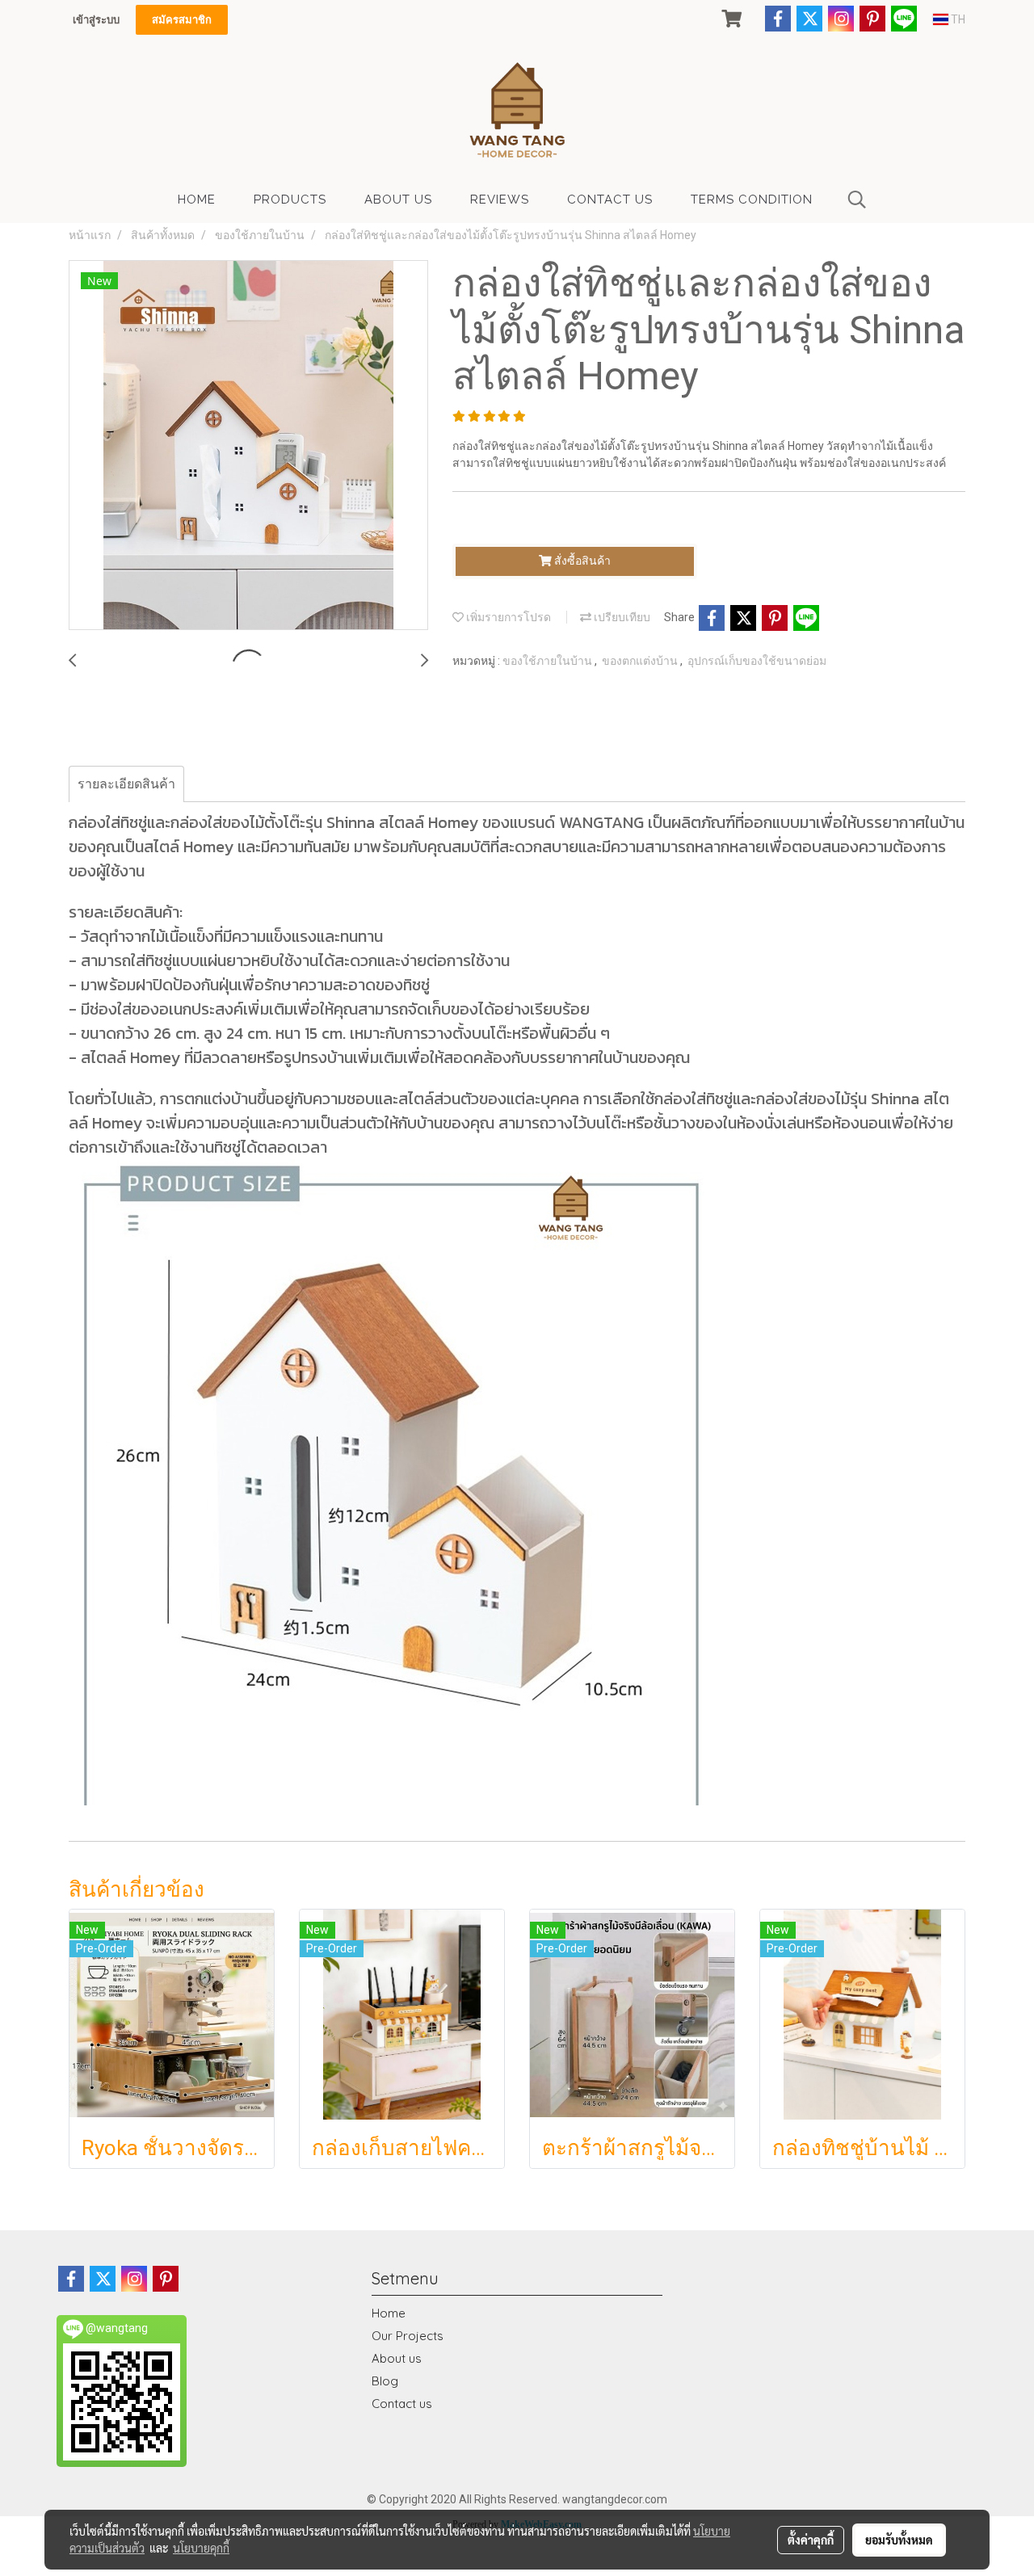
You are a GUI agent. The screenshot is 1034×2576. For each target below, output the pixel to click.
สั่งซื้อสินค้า (581, 561)
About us (397, 2358)
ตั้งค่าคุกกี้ (811, 2540)
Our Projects (408, 2336)
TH (957, 19)
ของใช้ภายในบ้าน (549, 661)
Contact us (402, 2404)
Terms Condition (752, 200)
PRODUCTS (290, 200)
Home (389, 2313)
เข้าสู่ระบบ (96, 20)
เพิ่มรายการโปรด (507, 617)
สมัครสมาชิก (182, 20)
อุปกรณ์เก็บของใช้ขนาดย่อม (757, 661)
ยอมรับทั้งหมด (899, 2540)
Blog (385, 2381)
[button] (857, 200)
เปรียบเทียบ (621, 617)
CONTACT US (610, 200)
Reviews (500, 200)
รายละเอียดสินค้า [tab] (126, 784)
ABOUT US (398, 200)
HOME (197, 200)
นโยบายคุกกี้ (201, 2548)
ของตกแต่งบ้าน (641, 661)
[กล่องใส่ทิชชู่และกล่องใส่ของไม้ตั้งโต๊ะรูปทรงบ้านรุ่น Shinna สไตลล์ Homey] (248, 446)
